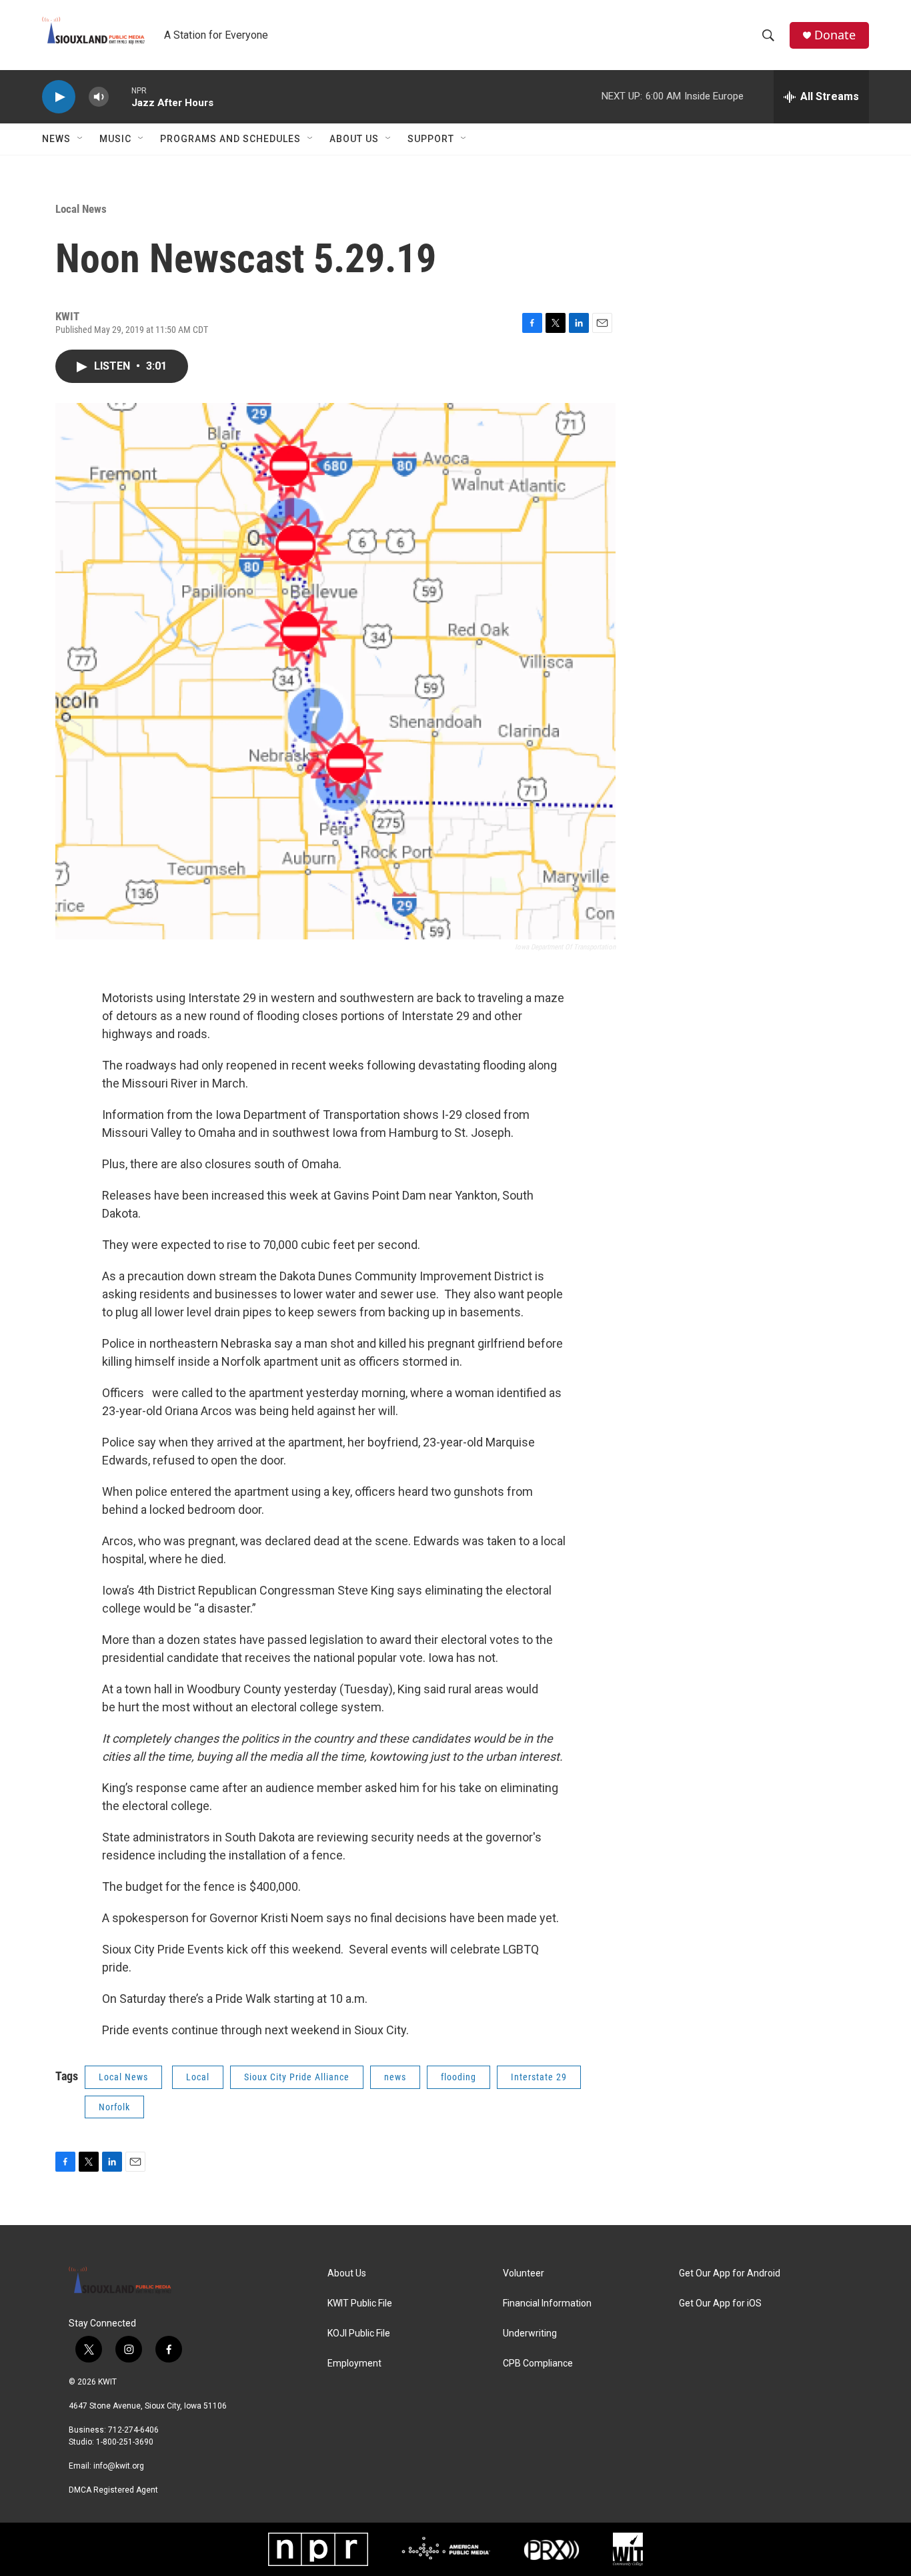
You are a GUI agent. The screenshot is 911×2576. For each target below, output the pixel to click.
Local (198, 2077)
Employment (354, 2364)
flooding (459, 2077)
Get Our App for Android (730, 2273)
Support (431, 139)
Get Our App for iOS (720, 2303)
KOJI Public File (359, 2333)
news (395, 2077)
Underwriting (530, 2333)
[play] (59, 97)
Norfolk (114, 2107)
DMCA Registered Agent (113, 2490)
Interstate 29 (539, 2077)
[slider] (120, 96)
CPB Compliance (538, 2364)
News (56, 139)
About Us (354, 139)
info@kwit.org (119, 2466)
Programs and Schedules (230, 139)
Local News (81, 209)
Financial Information (547, 2303)
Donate (835, 35)
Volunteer (524, 2273)
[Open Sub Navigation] (81, 139)
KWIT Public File (360, 2303)
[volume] (99, 97)
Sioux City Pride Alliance (297, 2077)
